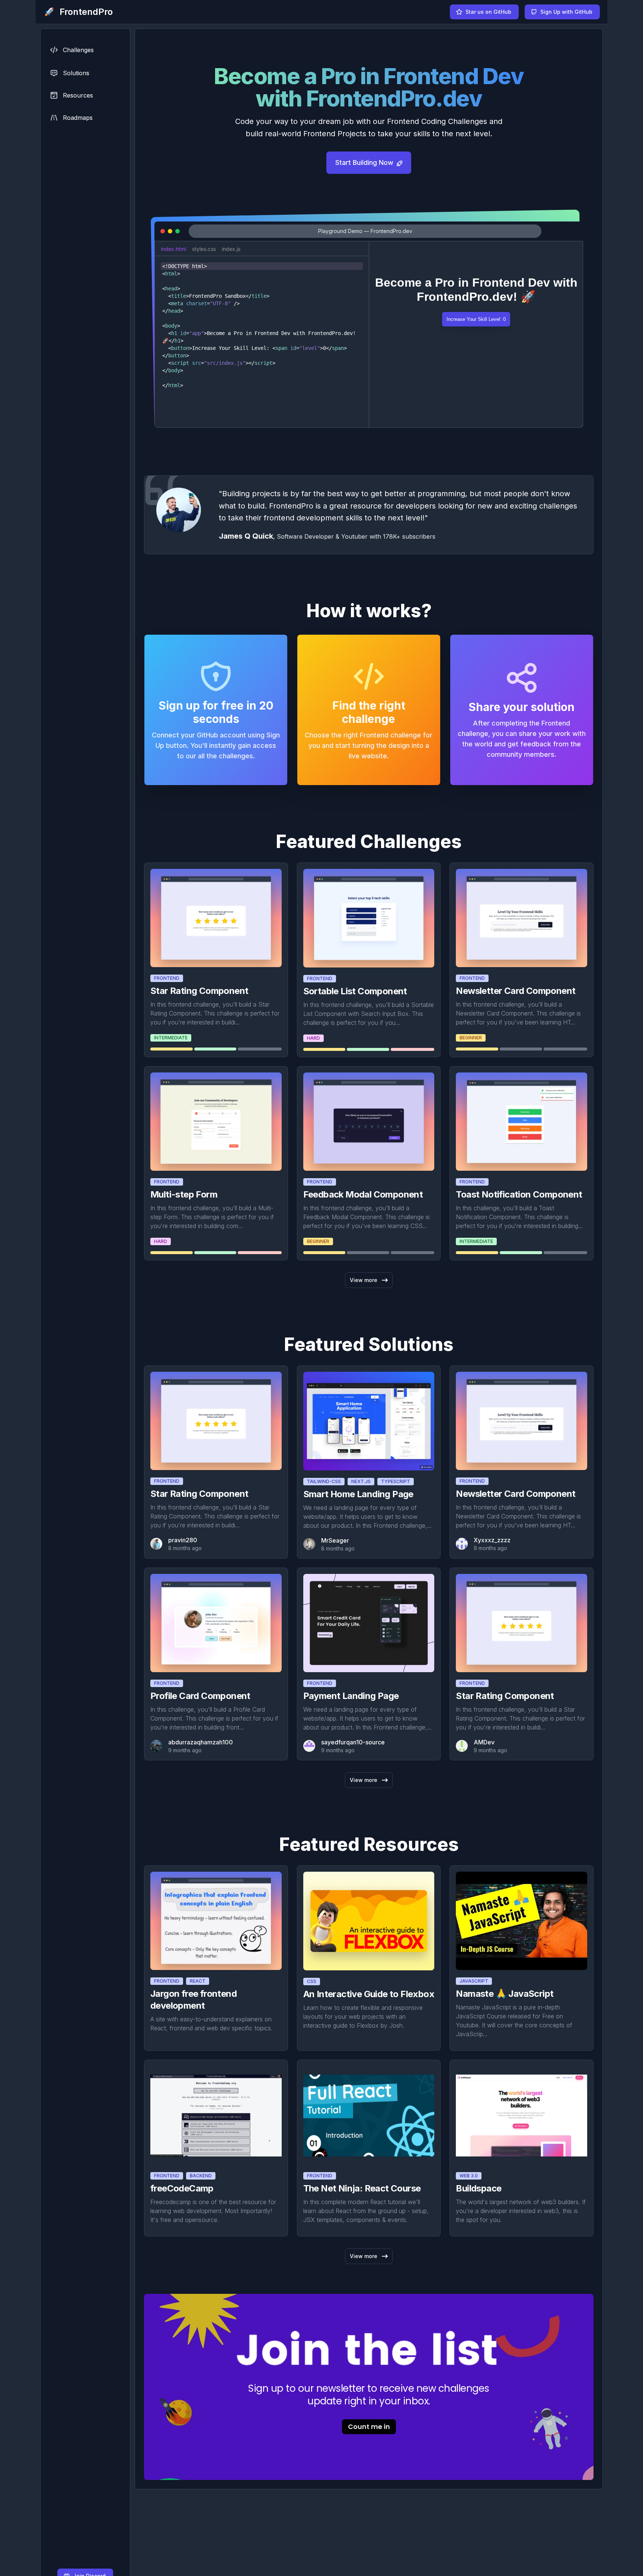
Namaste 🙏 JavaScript (505, 1994)
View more (364, 1280)
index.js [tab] (231, 249)
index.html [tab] (173, 249)
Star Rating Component (199, 991)
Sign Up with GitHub (566, 12)
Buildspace (479, 2188)
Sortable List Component (355, 991)
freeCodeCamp (182, 2188)
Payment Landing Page (351, 1696)
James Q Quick (246, 536)
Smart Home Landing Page (358, 1494)
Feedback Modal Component (363, 1194)
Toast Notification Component (519, 1194)
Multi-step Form (184, 1194)
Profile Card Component (200, 1696)
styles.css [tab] (204, 249)
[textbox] (262, 342)
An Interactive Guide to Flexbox (369, 1994)
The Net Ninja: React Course (362, 2188)
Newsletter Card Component (516, 991)
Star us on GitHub (488, 12)
